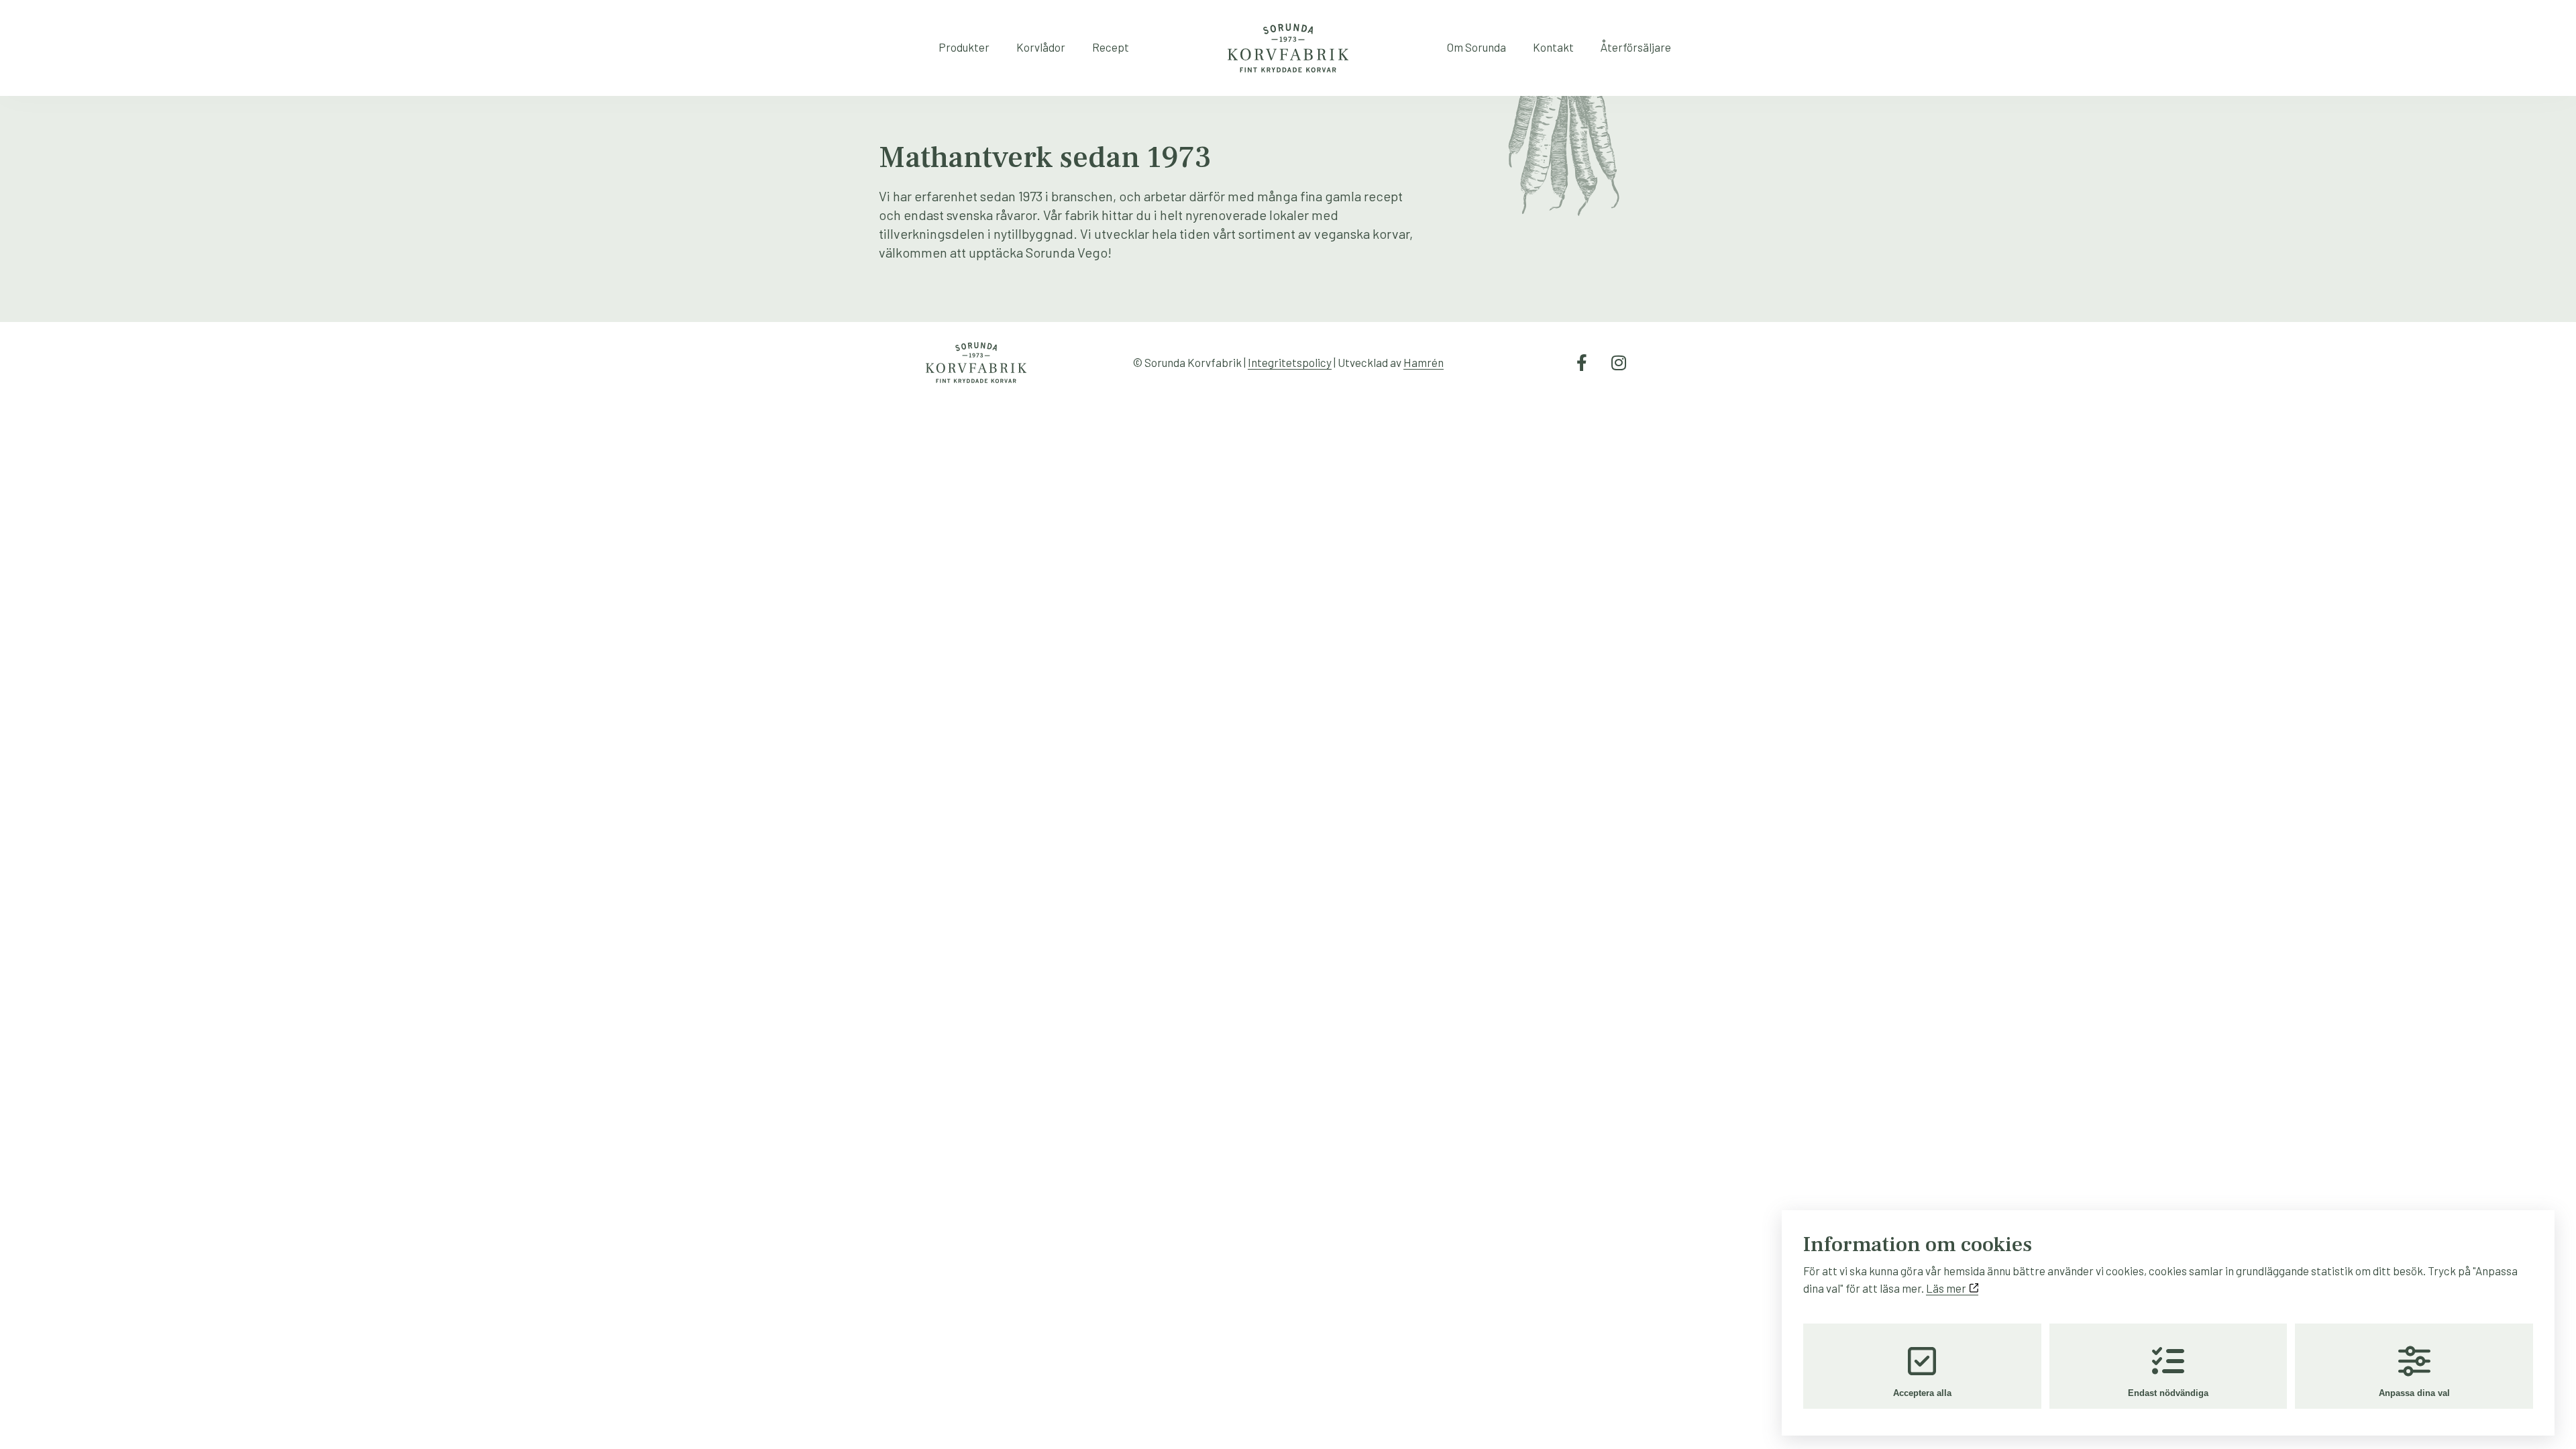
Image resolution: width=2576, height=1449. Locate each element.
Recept (1111, 47)
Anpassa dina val (2414, 1393)
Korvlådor (1041, 47)
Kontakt (1553, 47)
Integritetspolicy (1290, 362)
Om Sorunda (1477, 47)
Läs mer (1947, 1288)
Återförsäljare (1636, 47)
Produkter (964, 47)
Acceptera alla (1922, 1393)
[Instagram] (1619, 363)
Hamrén (1424, 362)
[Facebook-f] (1582, 363)
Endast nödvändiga (2168, 1393)
